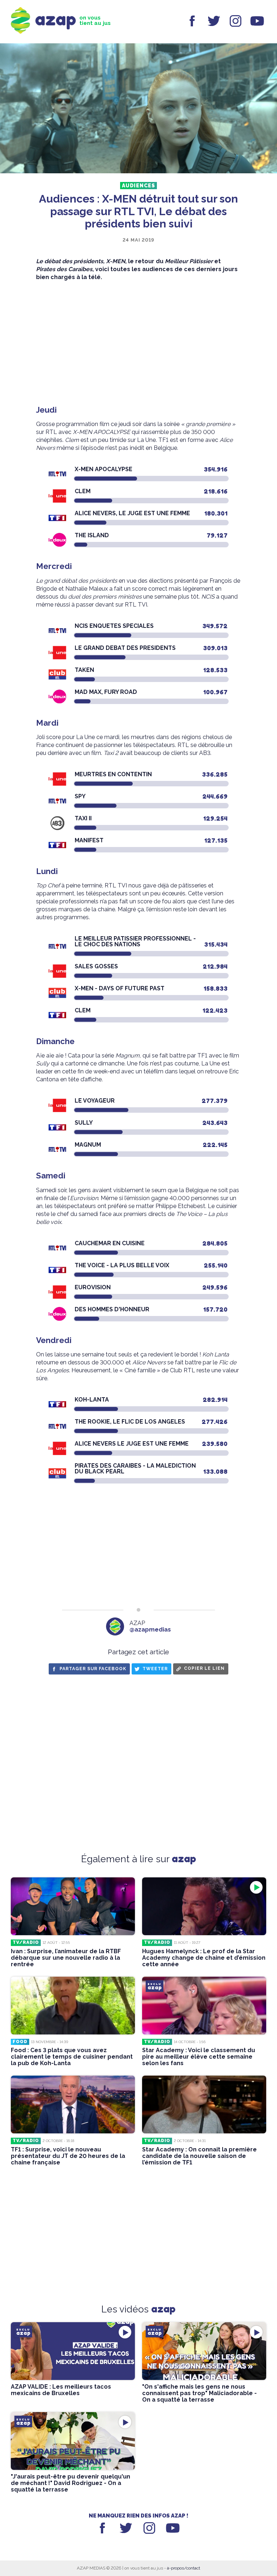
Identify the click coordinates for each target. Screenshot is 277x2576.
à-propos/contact (184, 2568)
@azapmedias (150, 1630)
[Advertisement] (138, 343)
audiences (138, 186)
